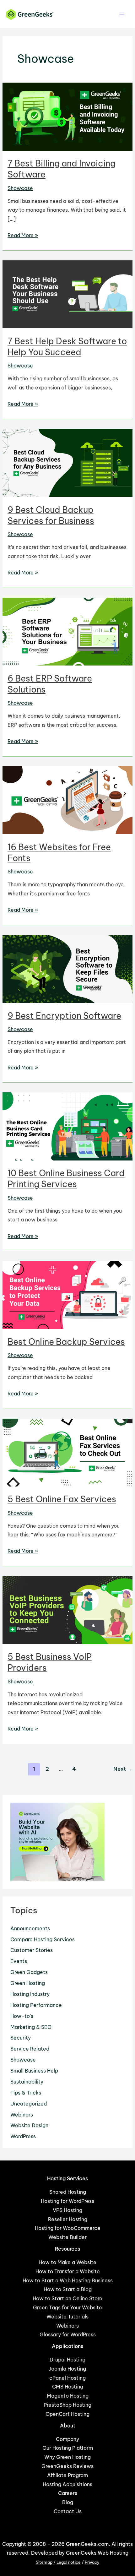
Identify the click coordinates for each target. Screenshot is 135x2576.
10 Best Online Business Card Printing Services (66, 1179)
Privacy (92, 2562)
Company (67, 2439)
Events (19, 1961)
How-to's (22, 2016)
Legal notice (69, 2562)
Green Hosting (28, 1983)
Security (21, 2038)
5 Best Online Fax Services (62, 1499)
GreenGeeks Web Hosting (97, 2553)
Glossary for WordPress (68, 2334)
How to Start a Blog (68, 2289)
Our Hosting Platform (68, 2448)
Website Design (29, 2125)
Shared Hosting (68, 2192)
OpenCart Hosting (67, 2414)
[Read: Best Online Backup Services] (67, 1295)
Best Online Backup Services (66, 1342)
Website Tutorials (67, 2317)
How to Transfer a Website (68, 2271)
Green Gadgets (29, 1972)
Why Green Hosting (67, 2457)
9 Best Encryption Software (64, 1016)
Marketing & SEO (31, 2027)
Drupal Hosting (67, 2360)
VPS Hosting (67, 2210)
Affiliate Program (67, 2475)
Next (123, 1769)
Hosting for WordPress (67, 2201)
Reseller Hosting (68, 2219)
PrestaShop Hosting (67, 2405)
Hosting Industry (30, 1994)
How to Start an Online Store (67, 2298)
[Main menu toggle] (122, 14)
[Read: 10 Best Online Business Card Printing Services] (67, 1126)
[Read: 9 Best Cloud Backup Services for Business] (67, 462)
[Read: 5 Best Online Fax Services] (67, 1452)
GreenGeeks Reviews (67, 2466)
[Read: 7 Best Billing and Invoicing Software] (67, 116)
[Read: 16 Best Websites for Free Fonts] (67, 800)
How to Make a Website (67, 2262)
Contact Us (68, 2511)
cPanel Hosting (67, 2378)
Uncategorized (29, 2104)
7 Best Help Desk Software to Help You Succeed (67, 347)
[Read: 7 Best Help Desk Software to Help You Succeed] (67, 294)
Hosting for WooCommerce (68, 2228)
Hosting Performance (36, 2005)
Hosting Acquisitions (67, 2484)
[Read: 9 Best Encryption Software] (67, 968)
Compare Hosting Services (43, 1939)
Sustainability (27, 2082)
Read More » (23, 236)
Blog (68, 2502)
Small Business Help (34, 2071)
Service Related (30, 2049)
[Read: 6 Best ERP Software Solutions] (67, 631)
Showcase (20, 188)
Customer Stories (32, 1950)
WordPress (23, 2136)
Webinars (22, 2115)
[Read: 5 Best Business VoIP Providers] (67, 1609)
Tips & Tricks (26, 2093)
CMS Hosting (68, 2387)
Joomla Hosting (67, 2369)
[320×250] (57, 1841)
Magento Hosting (68, 2396)
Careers (68, 2493)
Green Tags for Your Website (67, 2307)
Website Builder (67, 2237)
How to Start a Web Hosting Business (68, 2280)
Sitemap (44, 2562)
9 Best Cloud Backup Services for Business (51, 515)
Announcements (30, 1928)
